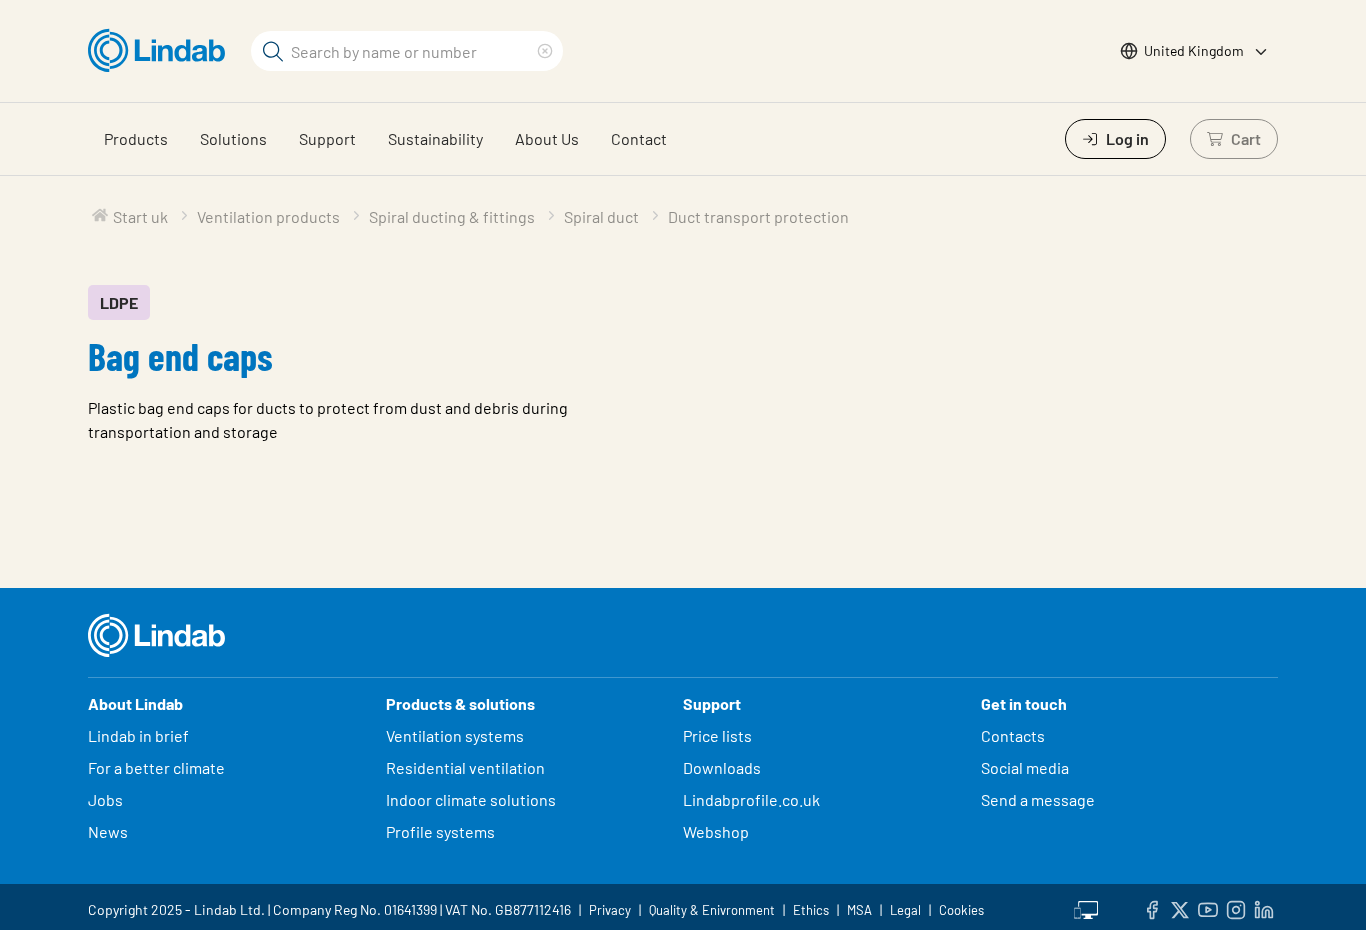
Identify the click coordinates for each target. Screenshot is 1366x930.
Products (136, 138)
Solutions (233, 138)
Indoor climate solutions (471, 799)
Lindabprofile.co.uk (751, 799)
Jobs (105, 799)
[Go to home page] (161, 51)
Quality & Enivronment (712, 910)
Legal (905, 910)
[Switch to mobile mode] (1086, 907)
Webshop (716, 831)
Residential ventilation (465, 767)
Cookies (961, 910)
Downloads (722, 767)
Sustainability (435, 138)
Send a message (1038, 799)
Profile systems (440, 831)
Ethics (811, 910)
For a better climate (156, 767)
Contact (639, 138)
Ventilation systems (455, 735)
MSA (859, 910)
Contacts (1013, 735)
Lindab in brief (138, 735)
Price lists (717, 735)
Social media (1025, 767)
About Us (547, 138)
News (108, 831)
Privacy (610, 910)
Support (327, 138)
